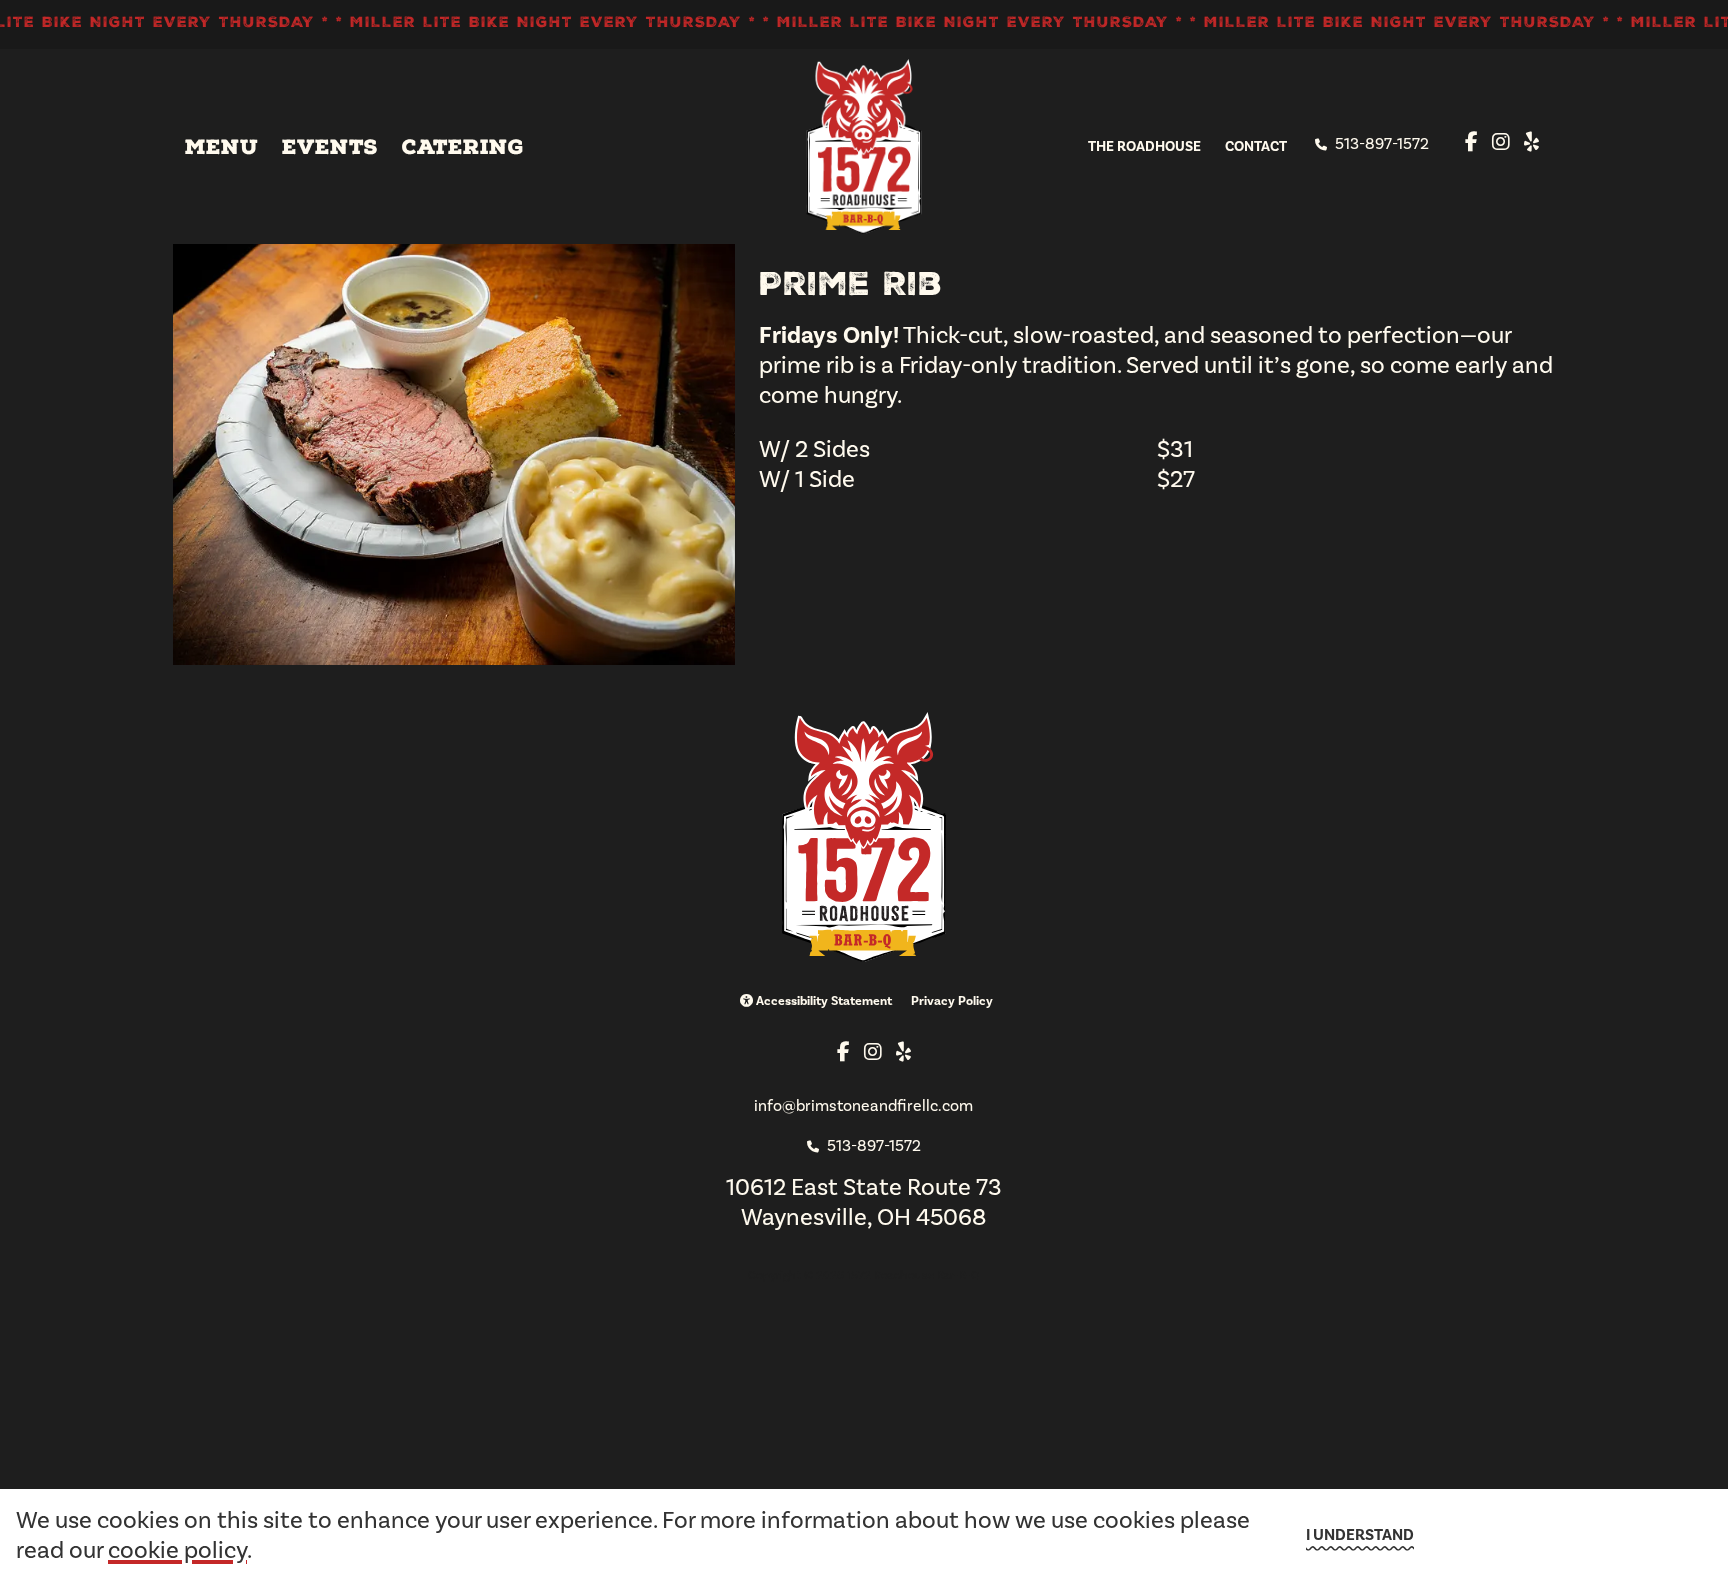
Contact (1256, 146)
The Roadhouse (1144, 146)
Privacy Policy (952, 1001)
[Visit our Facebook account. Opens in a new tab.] (1471, 142)
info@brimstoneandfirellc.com (863, 1105)
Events (330, 147)
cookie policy (177, 1550)
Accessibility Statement (822, 1001)
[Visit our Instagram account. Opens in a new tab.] (1501, 142)
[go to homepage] (864, 146)
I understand (1360, 1535)
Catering (463, 147)
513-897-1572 (1380, 143)
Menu (221, 147)
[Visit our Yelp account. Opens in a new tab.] (1531, 142)
